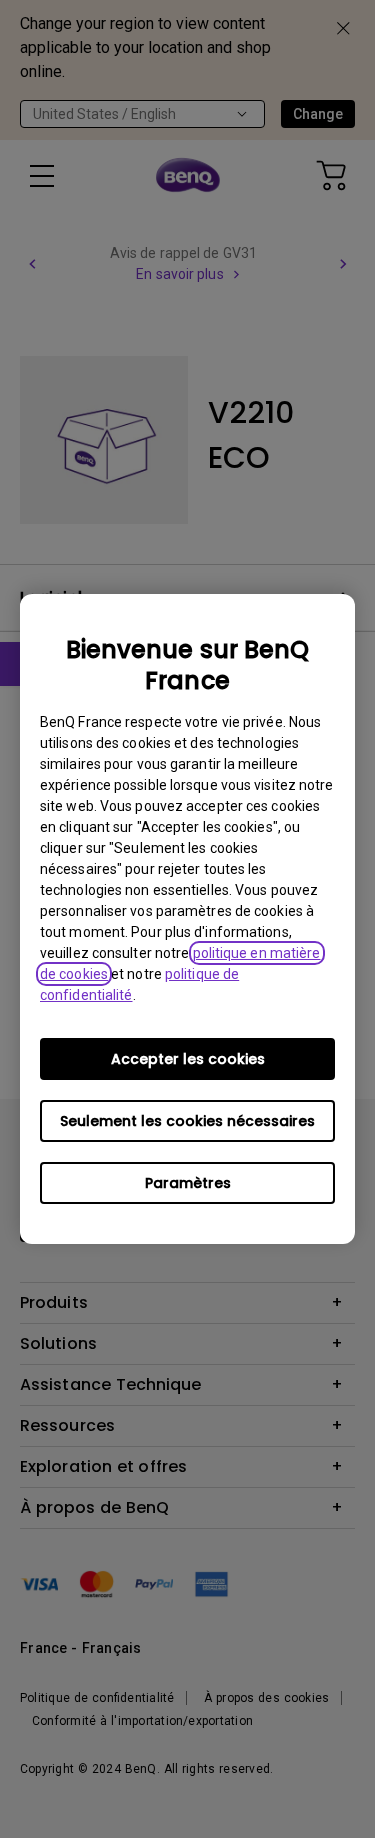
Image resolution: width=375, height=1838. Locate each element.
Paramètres (188, 1183)
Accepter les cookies (188, 1059)
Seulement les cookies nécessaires (187, 1121)
